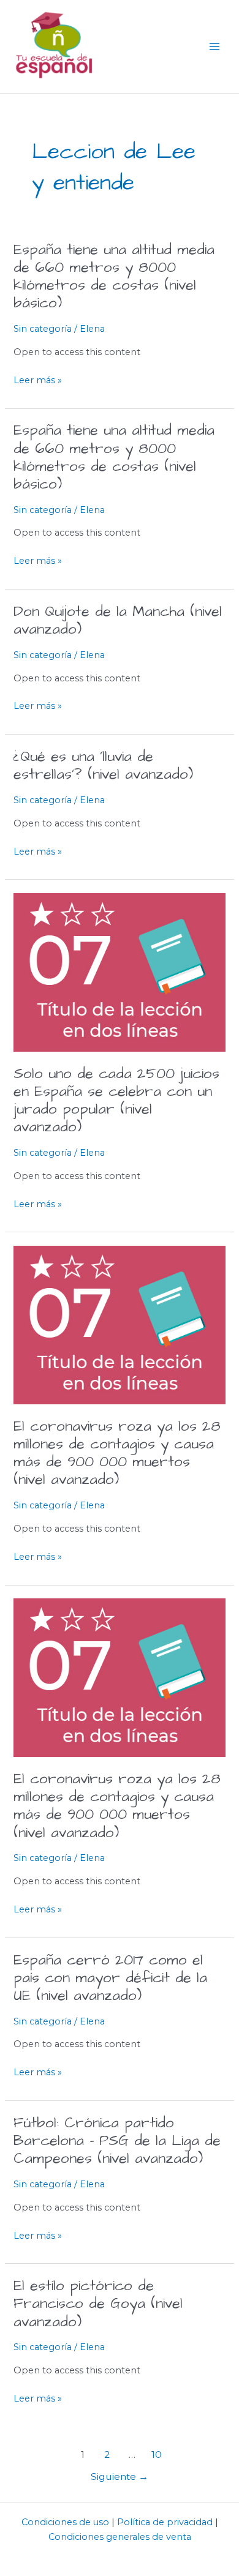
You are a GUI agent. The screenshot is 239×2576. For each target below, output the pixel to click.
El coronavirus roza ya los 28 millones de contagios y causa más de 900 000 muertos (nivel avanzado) (117, 1454)
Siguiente (120, 2477)
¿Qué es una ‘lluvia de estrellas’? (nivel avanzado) (103, 766)
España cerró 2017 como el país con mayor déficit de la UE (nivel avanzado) (110, 1978)
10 (157, 2454)
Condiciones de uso (65, 2522)
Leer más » (38, 380)
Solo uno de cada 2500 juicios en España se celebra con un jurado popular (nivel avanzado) (116, 1101)
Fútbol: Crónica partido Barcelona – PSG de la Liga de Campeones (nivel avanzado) (117, 2141)
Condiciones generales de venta (120, 2537)
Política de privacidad (165, 2522)
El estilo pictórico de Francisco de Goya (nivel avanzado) (98, 2304)
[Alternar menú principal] (214, 47)
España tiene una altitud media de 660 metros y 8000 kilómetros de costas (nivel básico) (114, 277)
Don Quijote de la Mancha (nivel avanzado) (118, 621)
